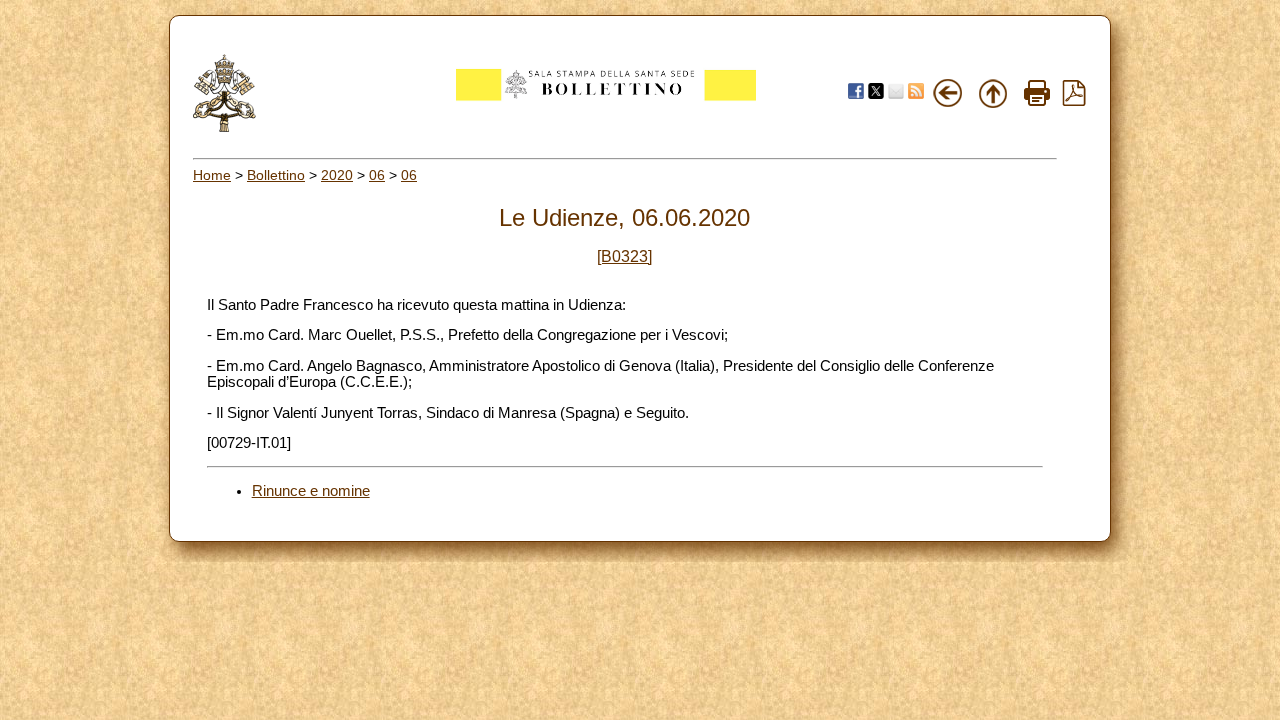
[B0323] (624, 256)
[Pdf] (1074, 101)
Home (212, 175)
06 (377, 175)
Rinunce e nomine (311, 491)
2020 (337, 175)
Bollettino (276, 175)
